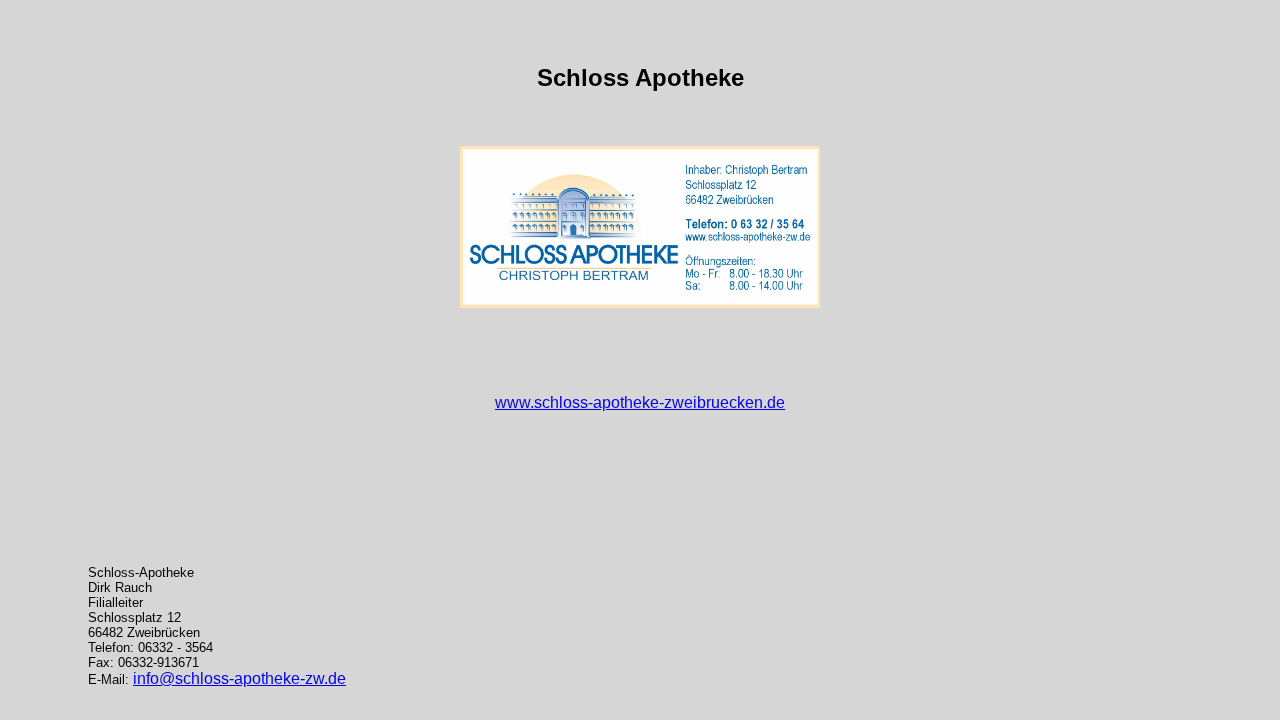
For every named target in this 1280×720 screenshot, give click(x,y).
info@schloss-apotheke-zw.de (239, 678)
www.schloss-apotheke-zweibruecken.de (640, 402)
